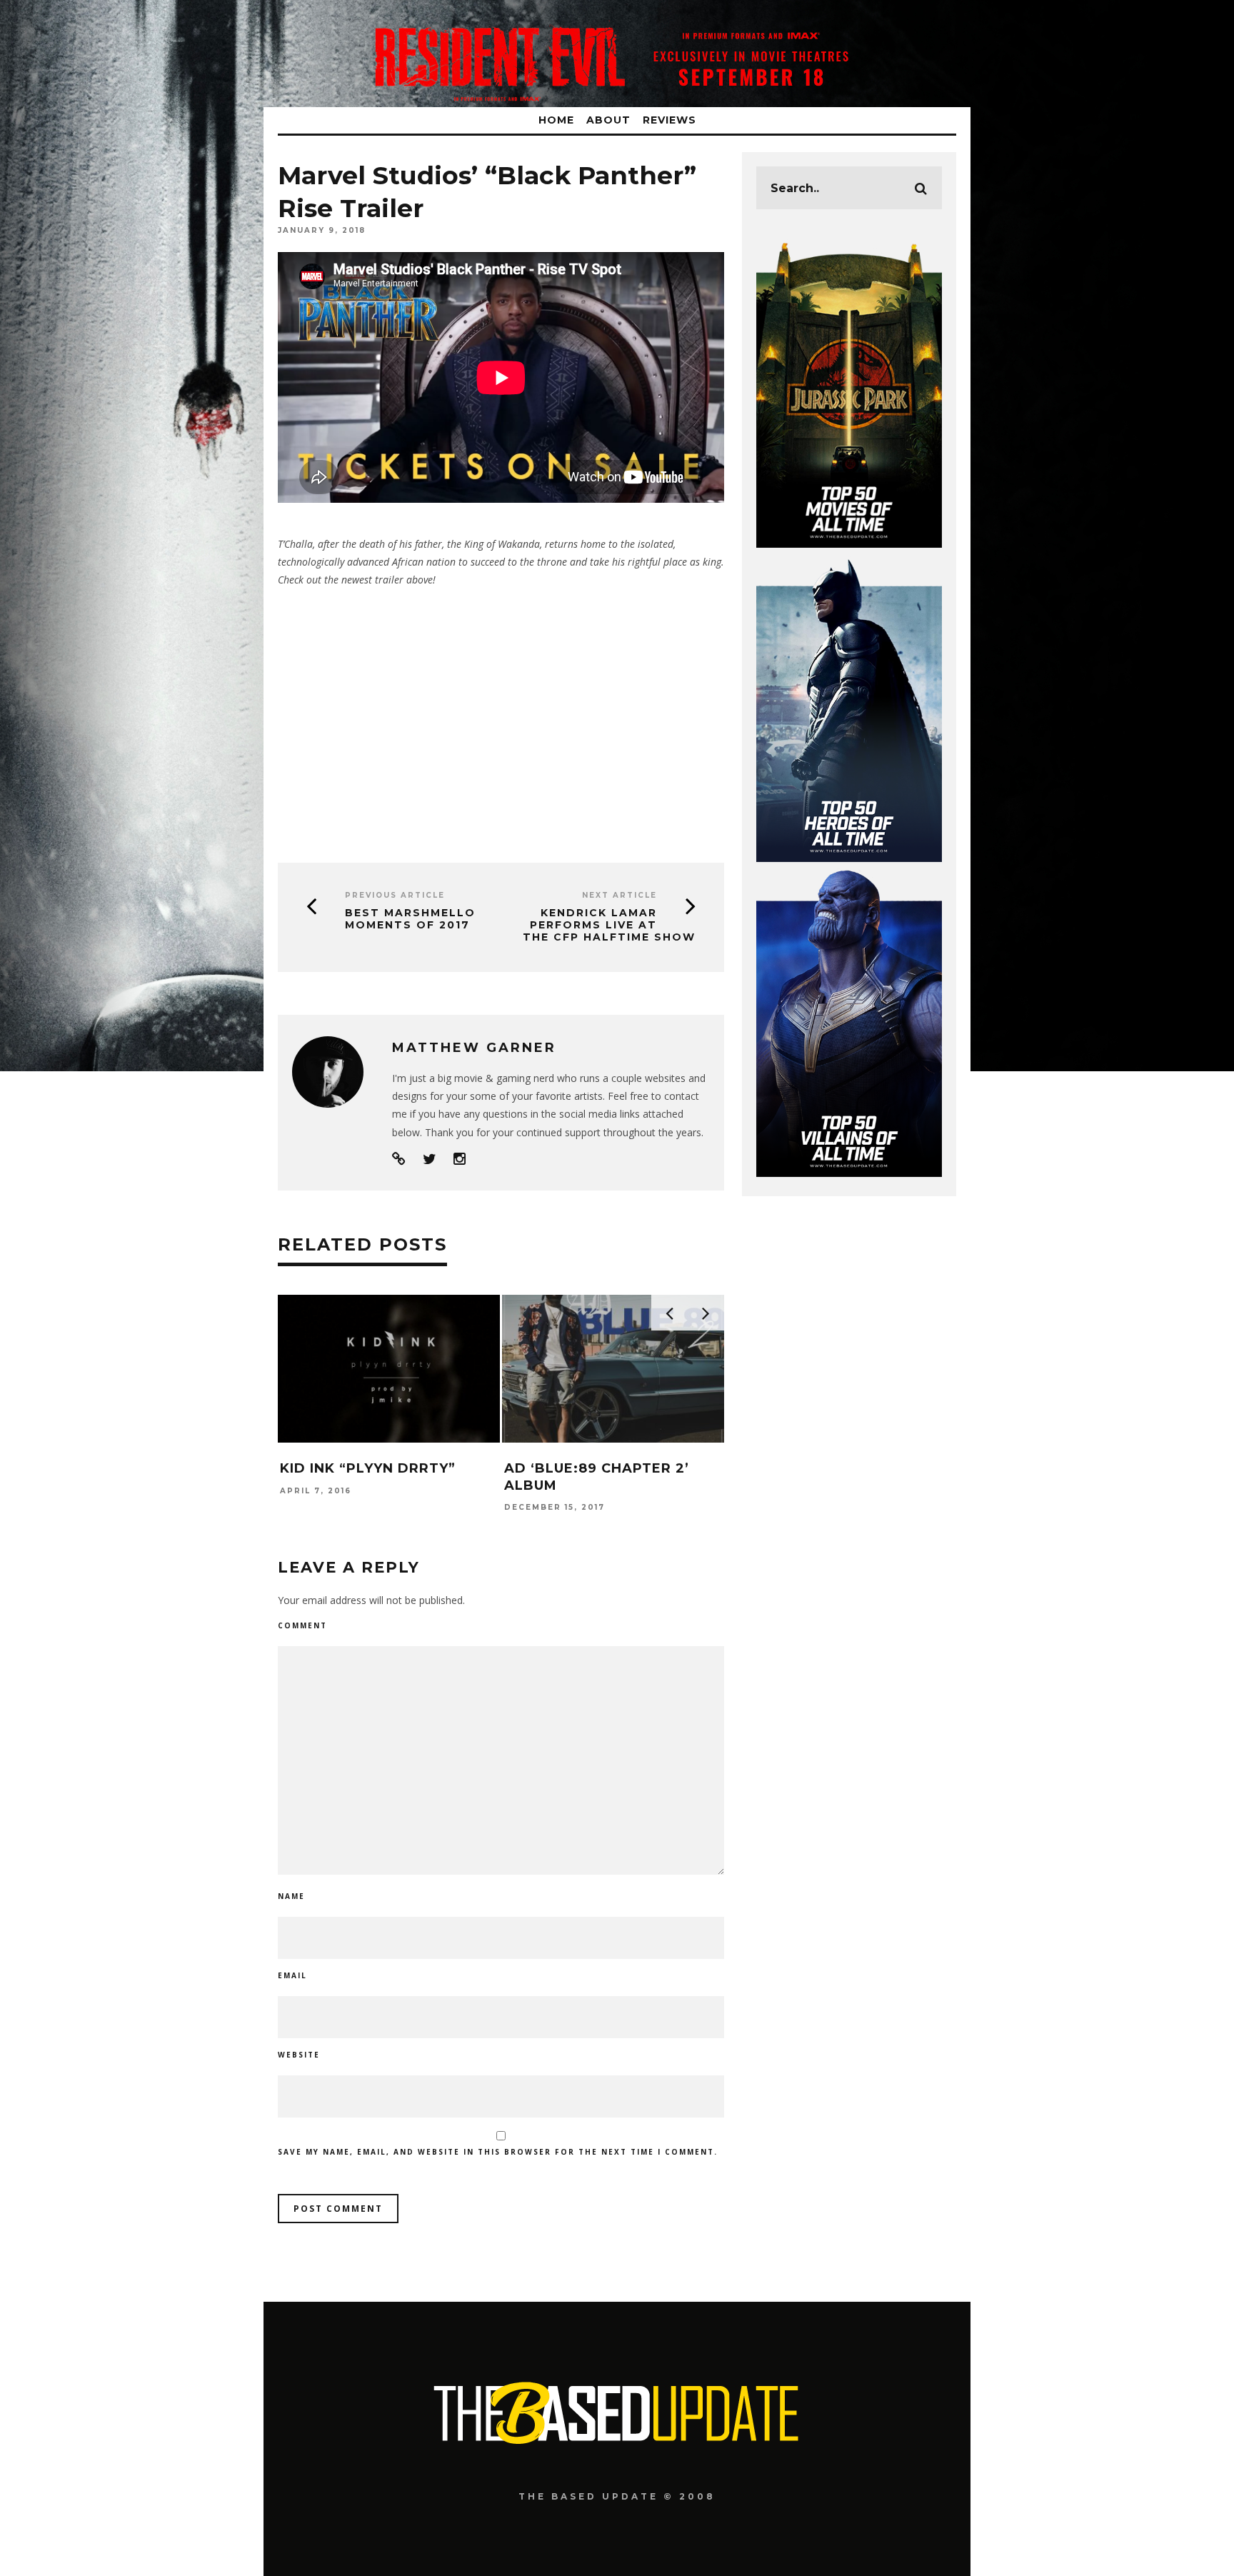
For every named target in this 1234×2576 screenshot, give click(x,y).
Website (299, 2055)
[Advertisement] (501, 720)
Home (556, 120)
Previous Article (395, 895)
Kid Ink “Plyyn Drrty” (368, 1468)
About (608, 120)
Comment (302, 1625)
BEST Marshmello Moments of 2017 (410, 919)
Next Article (619, 895)
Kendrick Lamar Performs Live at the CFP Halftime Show (609, 925)
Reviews (669, 120)
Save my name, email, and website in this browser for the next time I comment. (498, 2152)
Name (291, 1896)
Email (292, 1975)
